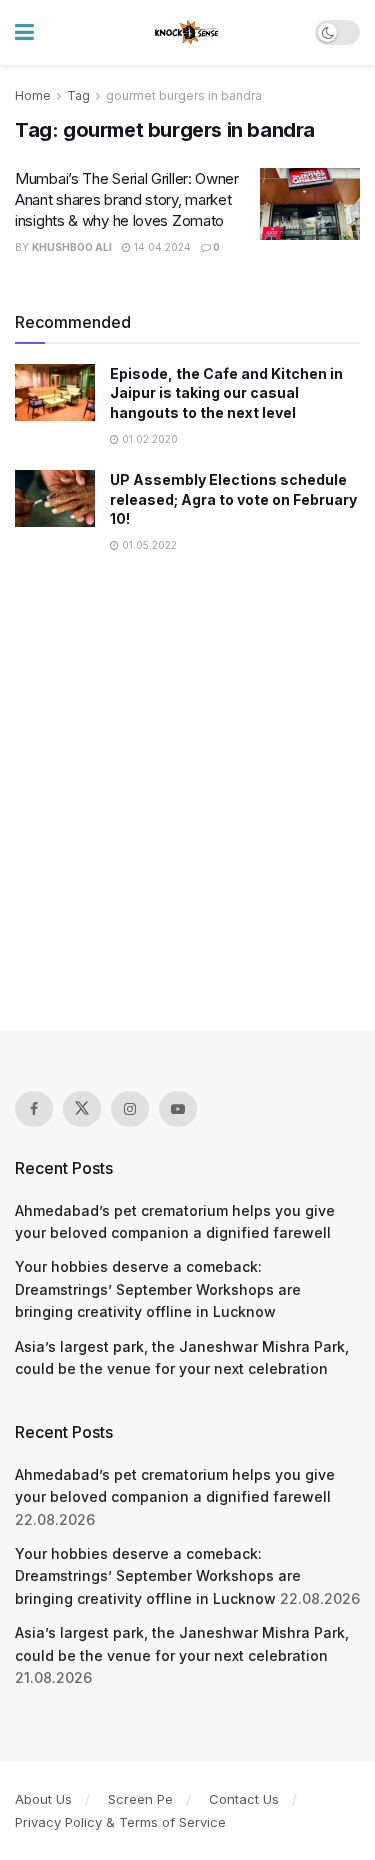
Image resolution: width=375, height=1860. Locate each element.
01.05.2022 (148, 545)
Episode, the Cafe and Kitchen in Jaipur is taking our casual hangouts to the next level (226, 393)
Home (33, 95)
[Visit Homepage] (187, 33)
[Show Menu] (24, 32)
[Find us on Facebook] (34, 1109)
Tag (78, 95)
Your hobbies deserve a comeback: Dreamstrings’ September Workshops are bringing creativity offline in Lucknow (158, 1289)
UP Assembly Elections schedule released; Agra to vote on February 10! (233, 499)
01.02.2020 (148, 439)
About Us (43, 1799)
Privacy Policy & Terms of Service (120, 1822)
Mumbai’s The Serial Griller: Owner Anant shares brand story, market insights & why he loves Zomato (127, 199)
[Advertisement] (187, 803)
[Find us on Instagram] (130, 1109)
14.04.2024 (161, 247)
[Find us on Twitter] (82, 1109)
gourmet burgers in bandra (184, 95)
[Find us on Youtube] (178, 1109)
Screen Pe (140, 1799)
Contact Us (244, 1799)
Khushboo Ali (72, 247)
